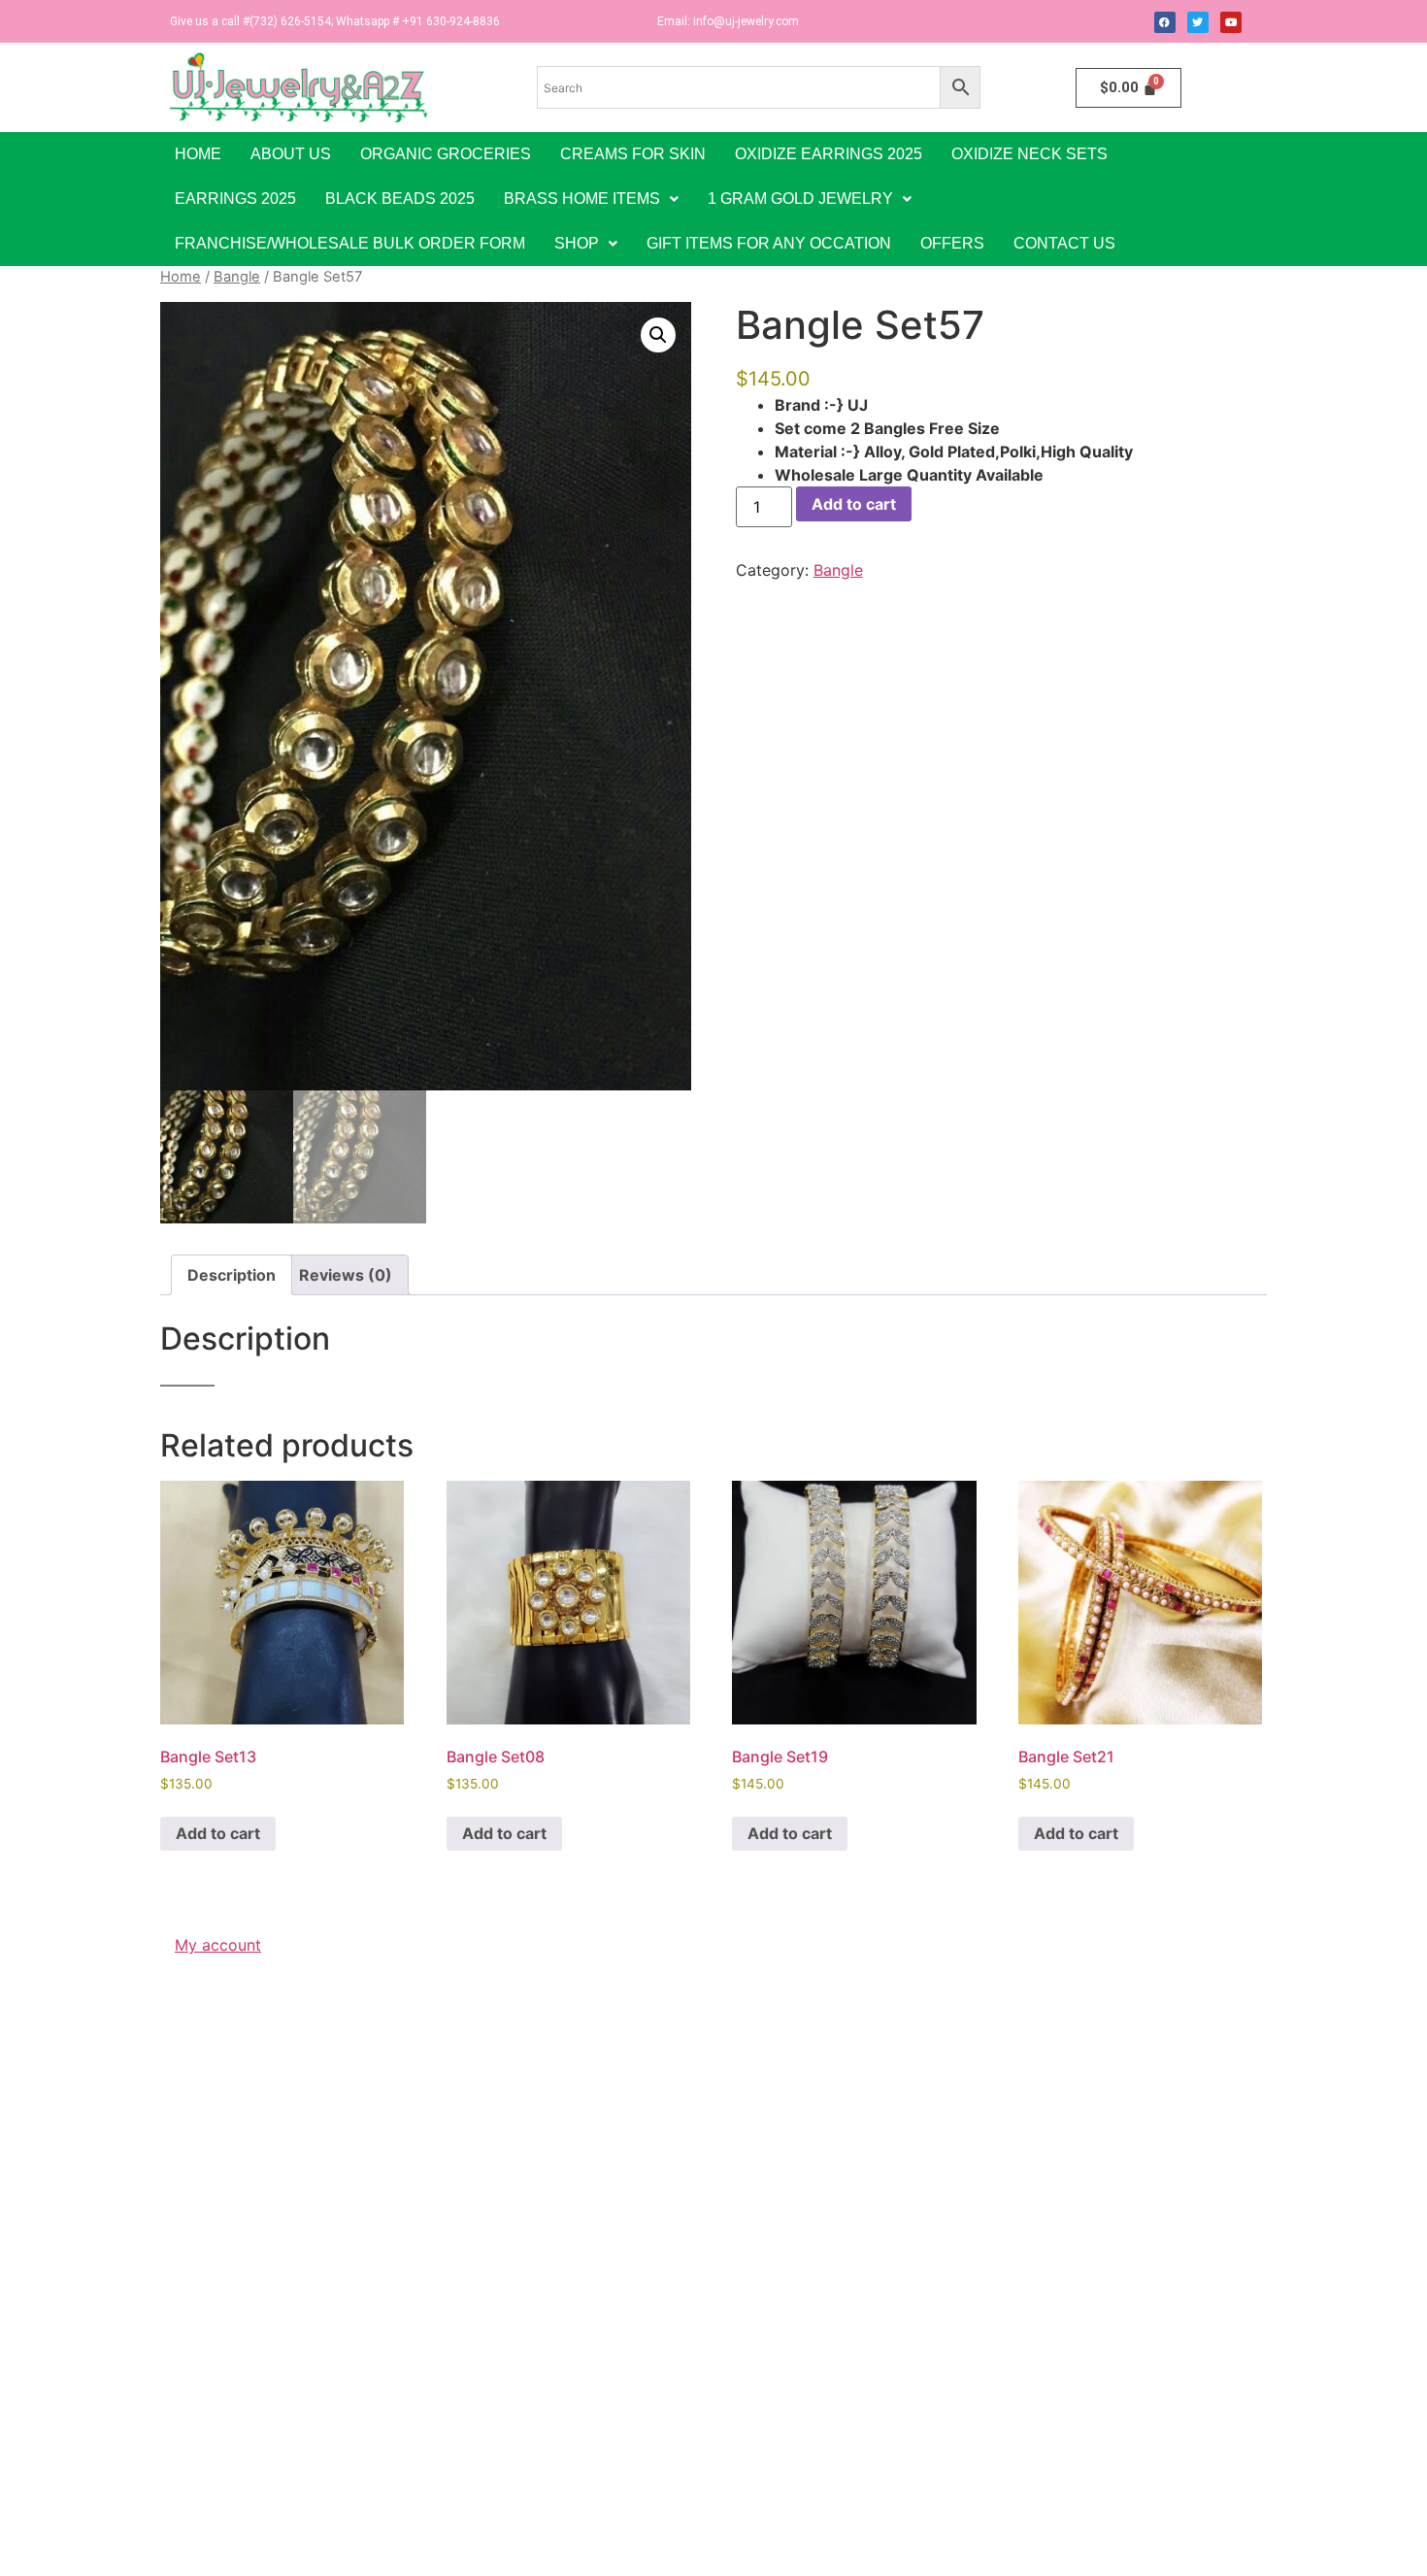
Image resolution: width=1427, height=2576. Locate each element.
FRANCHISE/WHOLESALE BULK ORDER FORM (350, 243)
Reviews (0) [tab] (346, 1275)
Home (198, 154)
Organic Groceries (446, 154)
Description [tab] (232, 1275)
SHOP (577, 243)
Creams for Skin (633, 154)
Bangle (237, 277)
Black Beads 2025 (400, 199)
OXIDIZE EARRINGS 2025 (829, 154)
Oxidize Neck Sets (1029, 154)
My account (218, 1945)
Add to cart (854, 504)
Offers (952, 243)
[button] (591, 199)
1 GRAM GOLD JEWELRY (800, 199)
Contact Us (1064, 243)
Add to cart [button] (218, 1833)
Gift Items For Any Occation (769, 243)
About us (291, 154)
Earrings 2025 (235, 199)
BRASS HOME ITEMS (582, 199)
